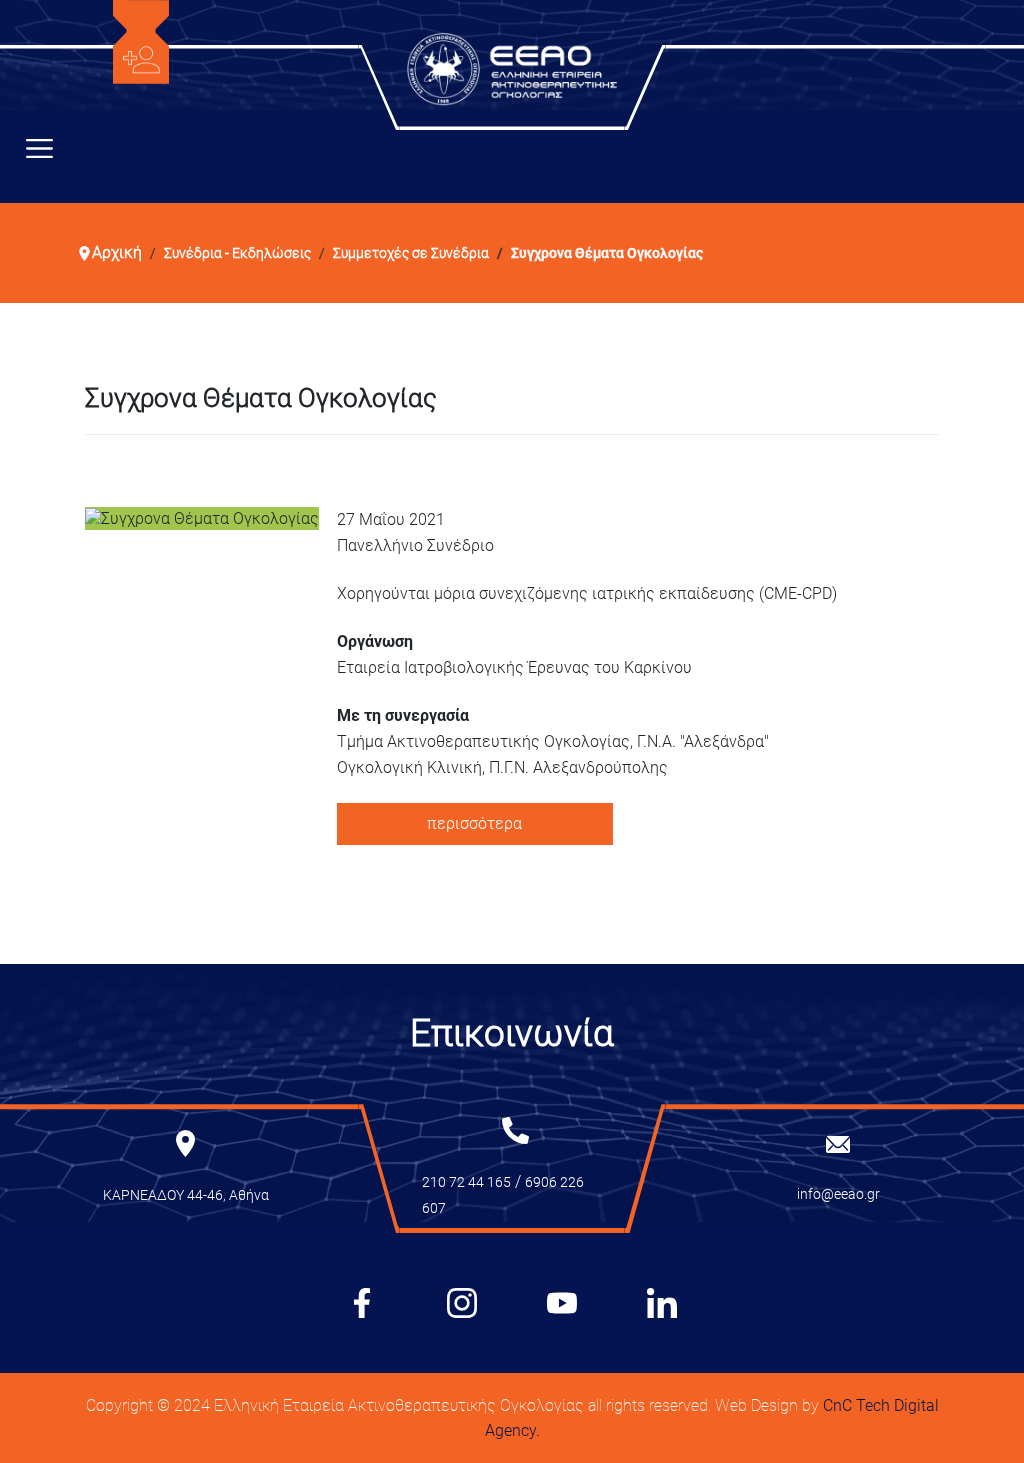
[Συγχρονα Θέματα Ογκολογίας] (202, 518)
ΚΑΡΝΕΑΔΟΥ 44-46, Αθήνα (186, 1195)
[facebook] (362, 1303)
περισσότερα (474, 823)
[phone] (515, 1129)
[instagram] (462, 1303)
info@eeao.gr (838, 1194)
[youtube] (562, 1303)
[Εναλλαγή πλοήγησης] (39, 152)
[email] (838, 1143)
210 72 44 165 (466, 1182)
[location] (185, 1142)
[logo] (141, 40)
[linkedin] (662, 1303)
